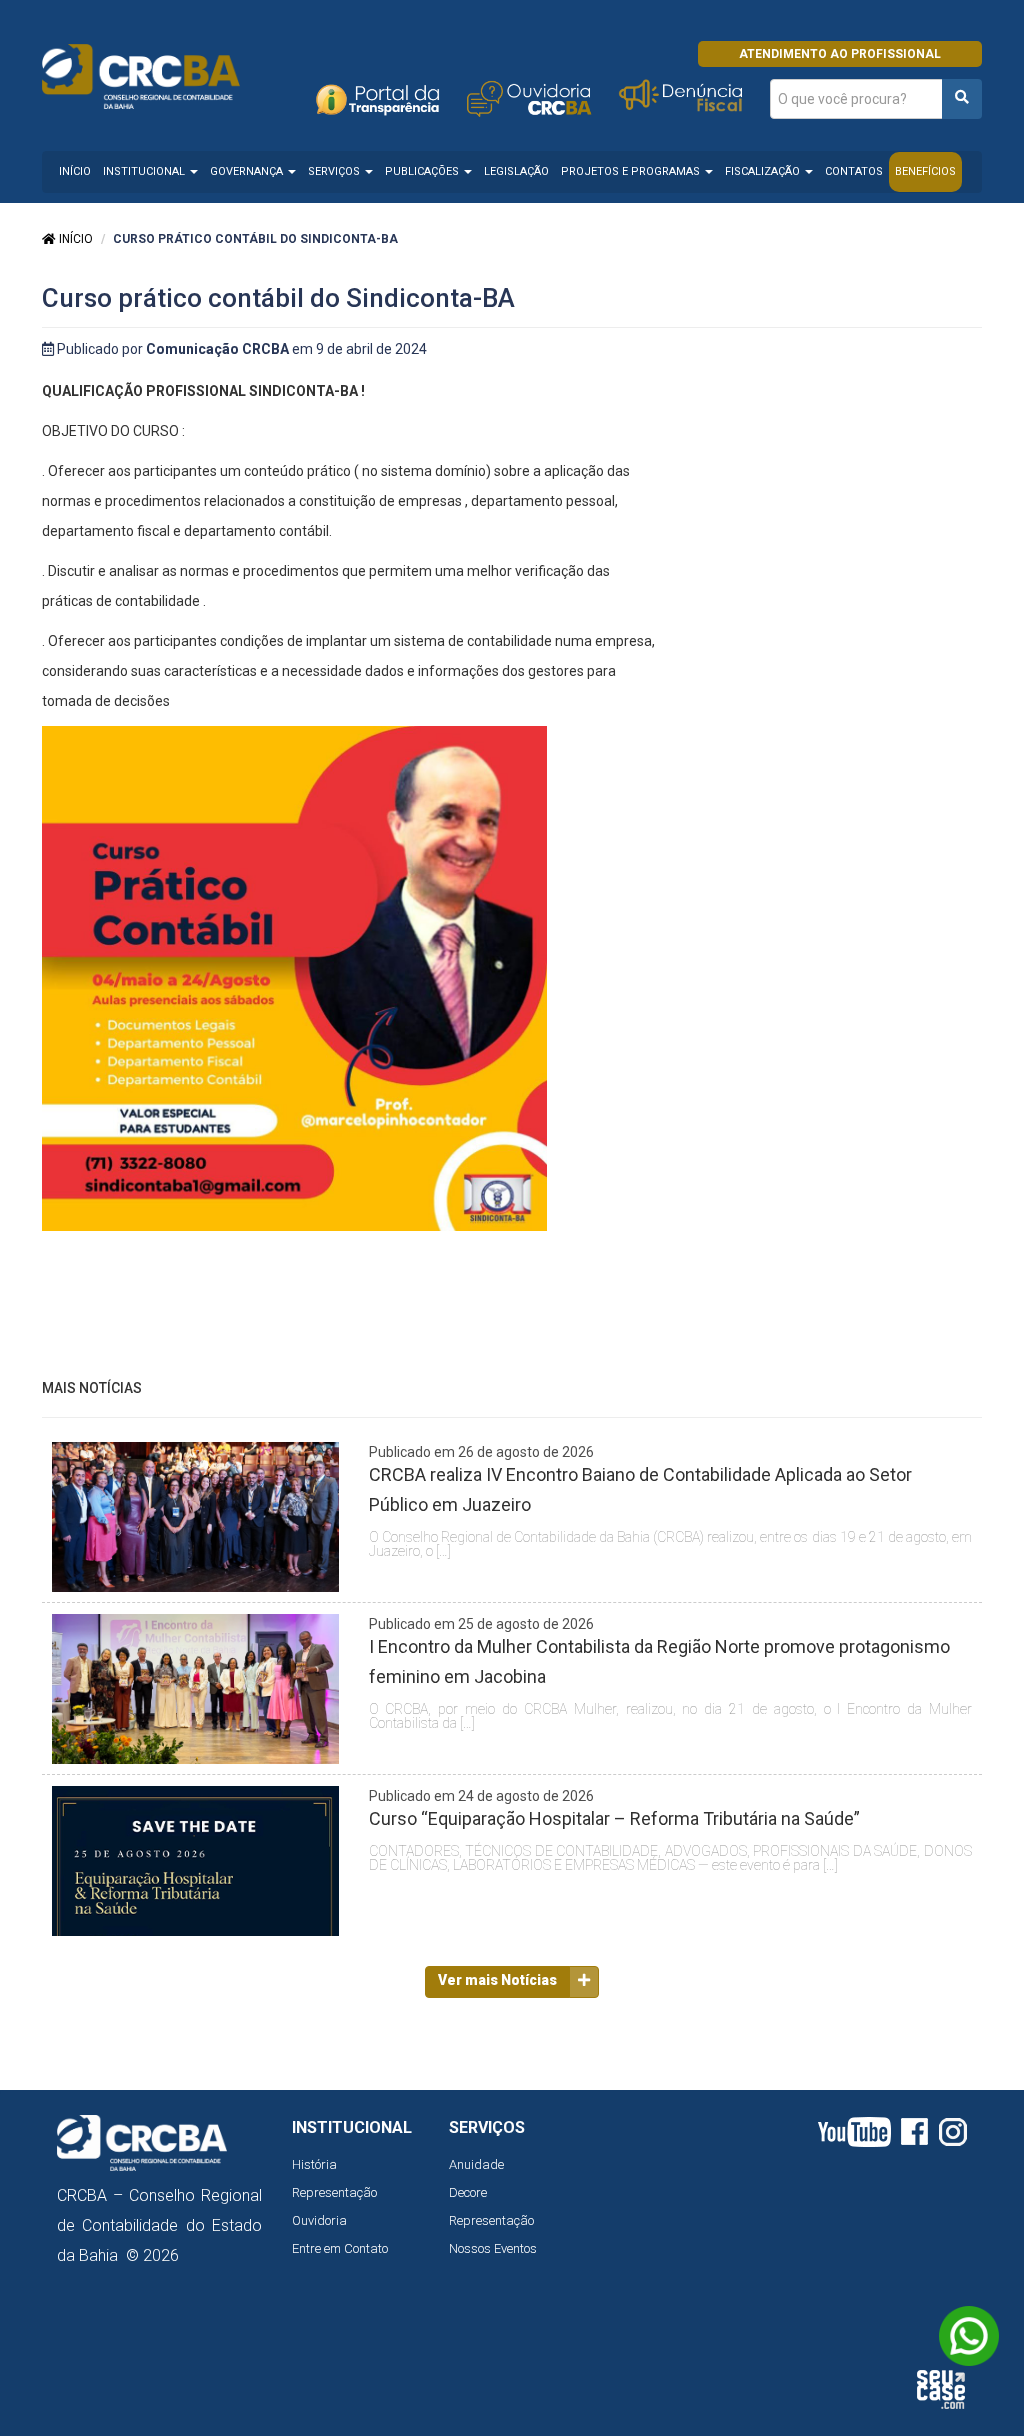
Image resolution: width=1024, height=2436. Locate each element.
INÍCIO (75, 171)
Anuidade (476, 2164)
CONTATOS (854, 171)
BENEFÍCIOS (925, 171)
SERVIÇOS (335, 171)
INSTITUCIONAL (145, 171)
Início (74, 239)
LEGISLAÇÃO (516, 171)
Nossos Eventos (493, 2248)
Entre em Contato (340, 2248)
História (314, 2164)
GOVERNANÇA (248, 171)
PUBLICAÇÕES (423, 171)
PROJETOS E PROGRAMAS (632, 171)
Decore (468, 2192)
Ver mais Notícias (497, 1980)
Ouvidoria (319, 2220)
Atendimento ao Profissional (840, 54)
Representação (334, 2192)
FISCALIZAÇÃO (764, 171)
